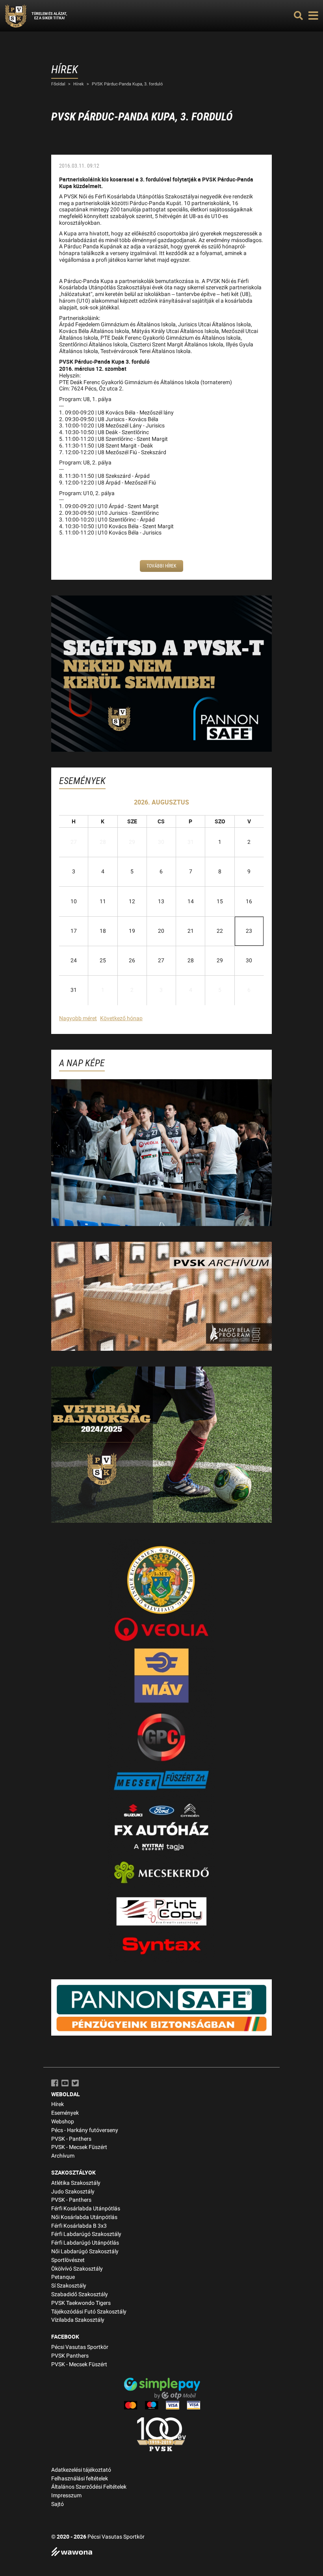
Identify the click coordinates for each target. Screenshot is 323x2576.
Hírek (79, 84)
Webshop (63, 2122)
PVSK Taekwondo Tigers (81, 2303)
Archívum (63, 2156)
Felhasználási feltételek (80, 2479)
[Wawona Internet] (161, 2553)
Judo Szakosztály (73, 2192)
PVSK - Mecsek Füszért (79, 2147)
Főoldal (58, 84)
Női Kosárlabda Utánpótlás (84, 2217)
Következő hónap (121, 1018)
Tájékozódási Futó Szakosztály (89, 2312)
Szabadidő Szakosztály (80, 2294)
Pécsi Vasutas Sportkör (80, 2347)
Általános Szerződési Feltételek (89, 2487)
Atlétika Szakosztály (76, 2183)
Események (65, 2113)
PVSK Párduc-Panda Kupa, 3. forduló (127, 84)
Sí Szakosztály (69, 2286)
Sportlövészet (68, 2260)
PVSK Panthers (70, 2356)
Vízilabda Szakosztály (78, 2320)
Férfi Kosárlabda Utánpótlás (86, 2209)
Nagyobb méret (78, 1018)
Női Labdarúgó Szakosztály (85, 2251)
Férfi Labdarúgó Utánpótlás (85, 2243)
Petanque (63, 2277)
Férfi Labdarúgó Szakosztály (86, 2234)
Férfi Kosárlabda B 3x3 (79, 2226)
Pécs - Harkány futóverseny (85, 2130)
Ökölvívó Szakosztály (77, 2269)
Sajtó (58, 2504)
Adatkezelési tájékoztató (81, 2470)
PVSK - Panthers (71, 2139)
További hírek (161, 566)
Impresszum (66, 2496)
